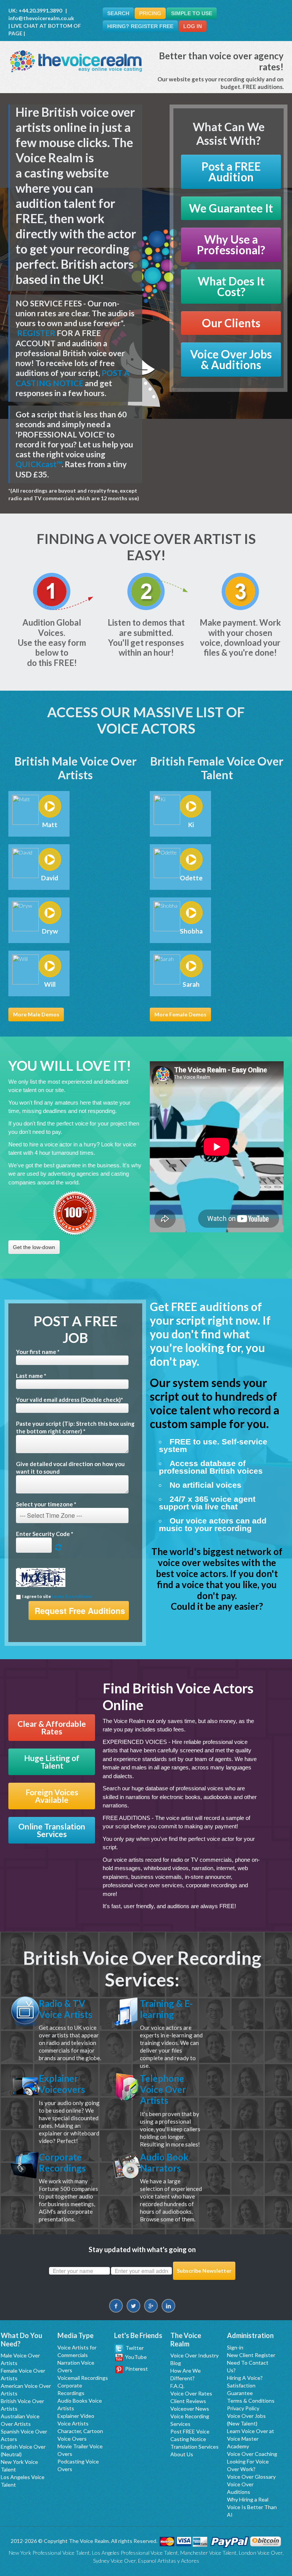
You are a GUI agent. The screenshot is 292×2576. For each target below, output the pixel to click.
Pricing (150, 13)
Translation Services (194, 2447)
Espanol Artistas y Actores (169, 2561)
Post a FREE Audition (231, 172)
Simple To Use (192, 13)
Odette (191, 878)
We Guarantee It (231, 208)
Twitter (134, 2348)
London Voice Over (261, 2553)
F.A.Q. (177, 2386)
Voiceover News (190, 2409)
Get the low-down (34, 1247)
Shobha (191, 931)
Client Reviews (188, 2401)
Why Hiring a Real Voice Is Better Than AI (252, 2507)
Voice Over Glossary (251, 2477)
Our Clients (231, 323)
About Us (182, 2454)
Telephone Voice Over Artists (163, 2089)
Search (118, 13)
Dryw (50, 931)
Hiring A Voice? (245, 2378)
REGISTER (36, 333)
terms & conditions (72, 1596)
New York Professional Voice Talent (49, 2553)
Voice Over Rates (191, 2393)
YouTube (135, 2357)
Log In (193, 26)
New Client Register (251, 2355)
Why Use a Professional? (231, 245)
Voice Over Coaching (252, 2454)
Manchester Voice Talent (208, 2553)
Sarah (191, 984)
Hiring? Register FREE (140, 26)
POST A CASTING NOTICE (73, 378)
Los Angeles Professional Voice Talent (135, 2553)
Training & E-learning (166, 2009)
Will (50, 984)
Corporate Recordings (62, 2162)
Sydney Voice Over (114, 2561)
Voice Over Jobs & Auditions (231, 359)
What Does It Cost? (231, 286)
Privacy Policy (243, 2408)
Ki (191, 825)
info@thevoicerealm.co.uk (41, 18)
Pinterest (135, 2369)
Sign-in (235, 2347)
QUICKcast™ (39, 464)
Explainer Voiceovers (62, 2084)
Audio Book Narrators (164, 2162)
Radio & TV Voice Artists (66, 2009)
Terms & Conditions (251, 2401)
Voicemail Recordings (83, 2378)
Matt (50, 825)
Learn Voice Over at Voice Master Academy (251, 2439)
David (50, 878)
